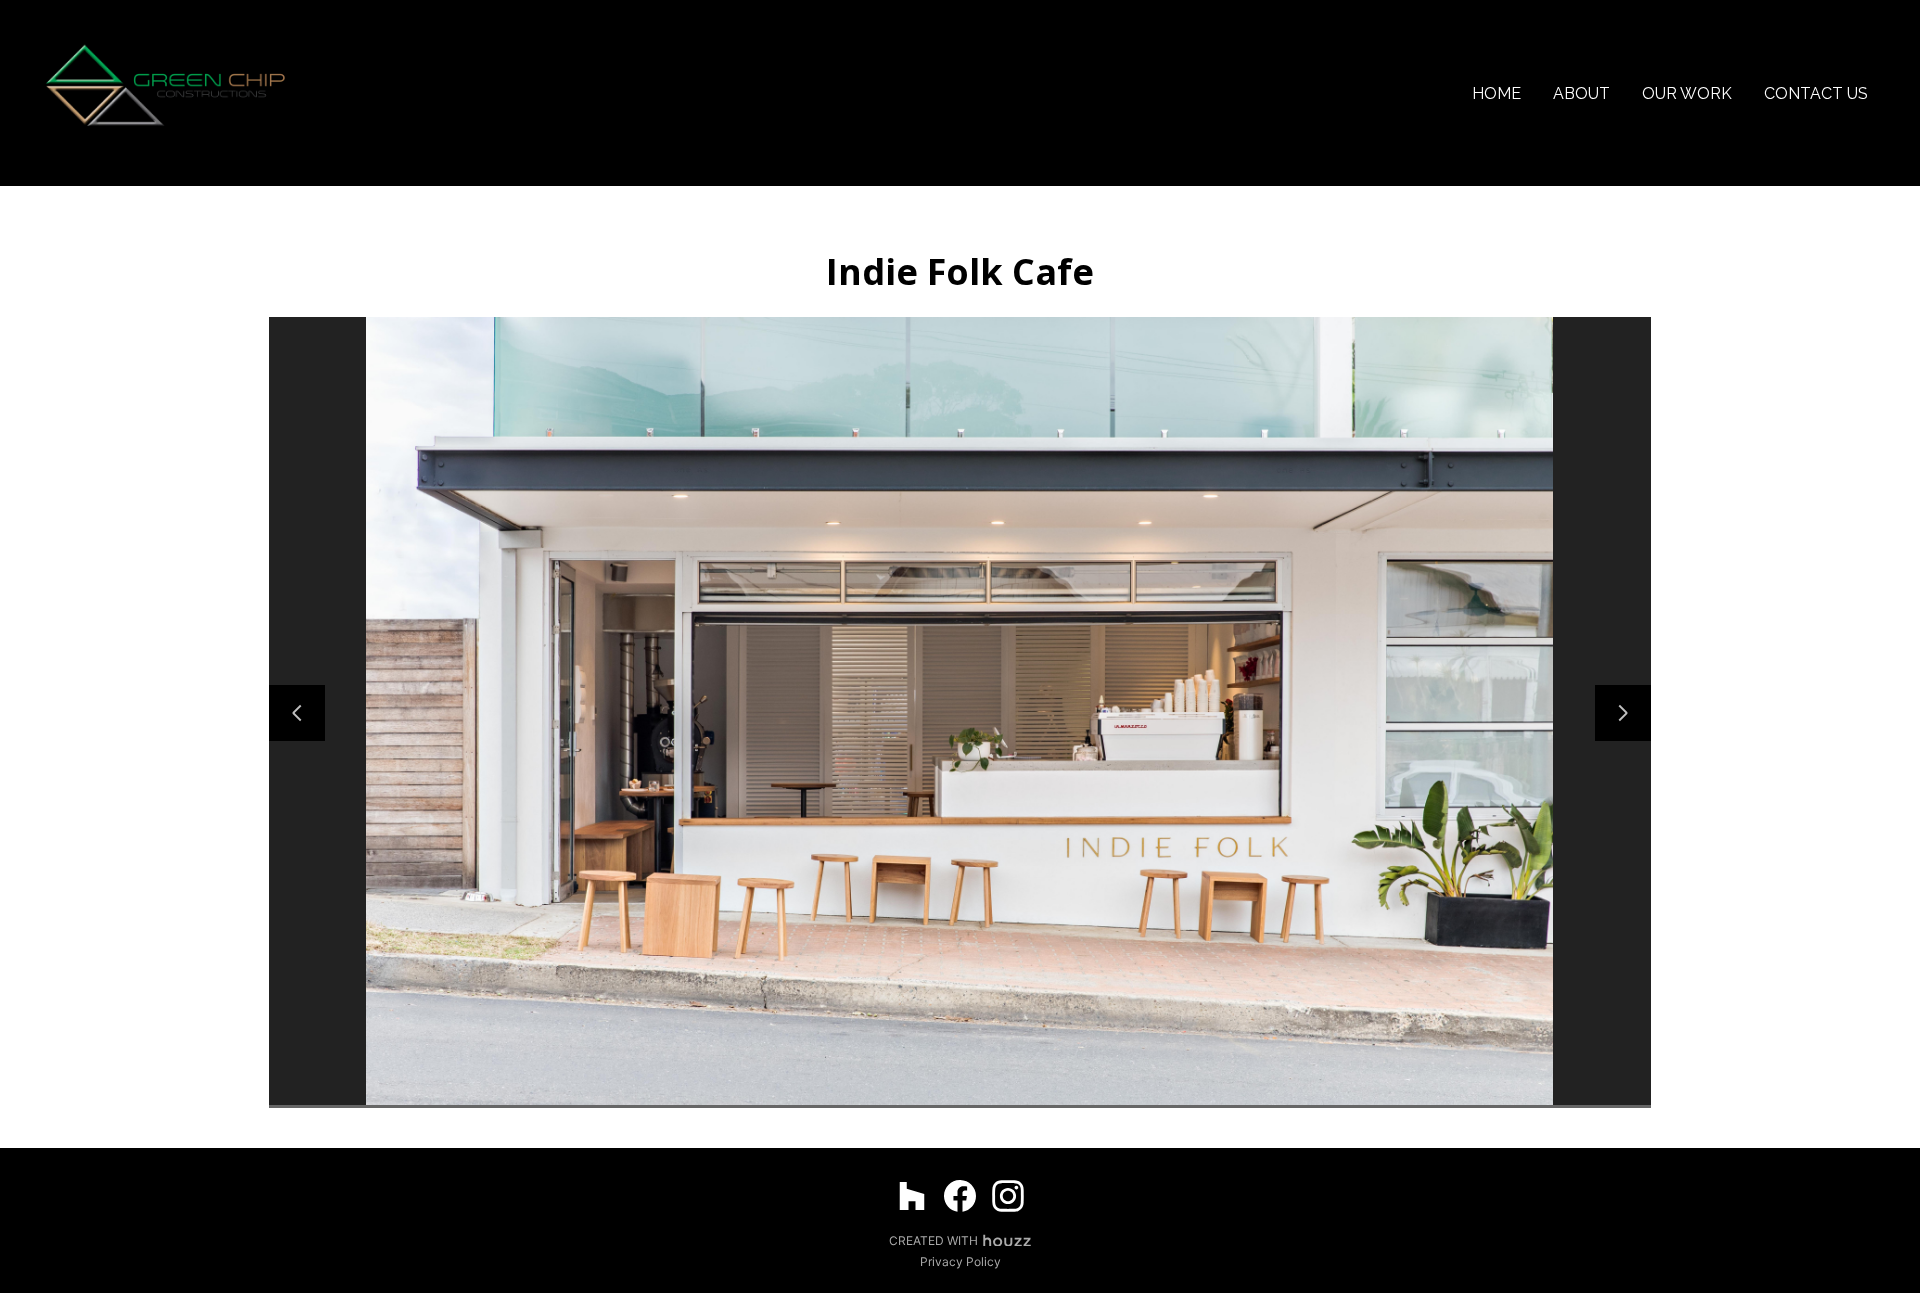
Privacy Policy (960, 1261)
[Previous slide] (297, 713)
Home (1496, 93)
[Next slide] (1623, 713)
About (1581, 93)
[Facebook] (960, 1196)
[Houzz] (912, 1196)
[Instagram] (1008, 1196)
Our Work (1687, 93)
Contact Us (1816, 93)
